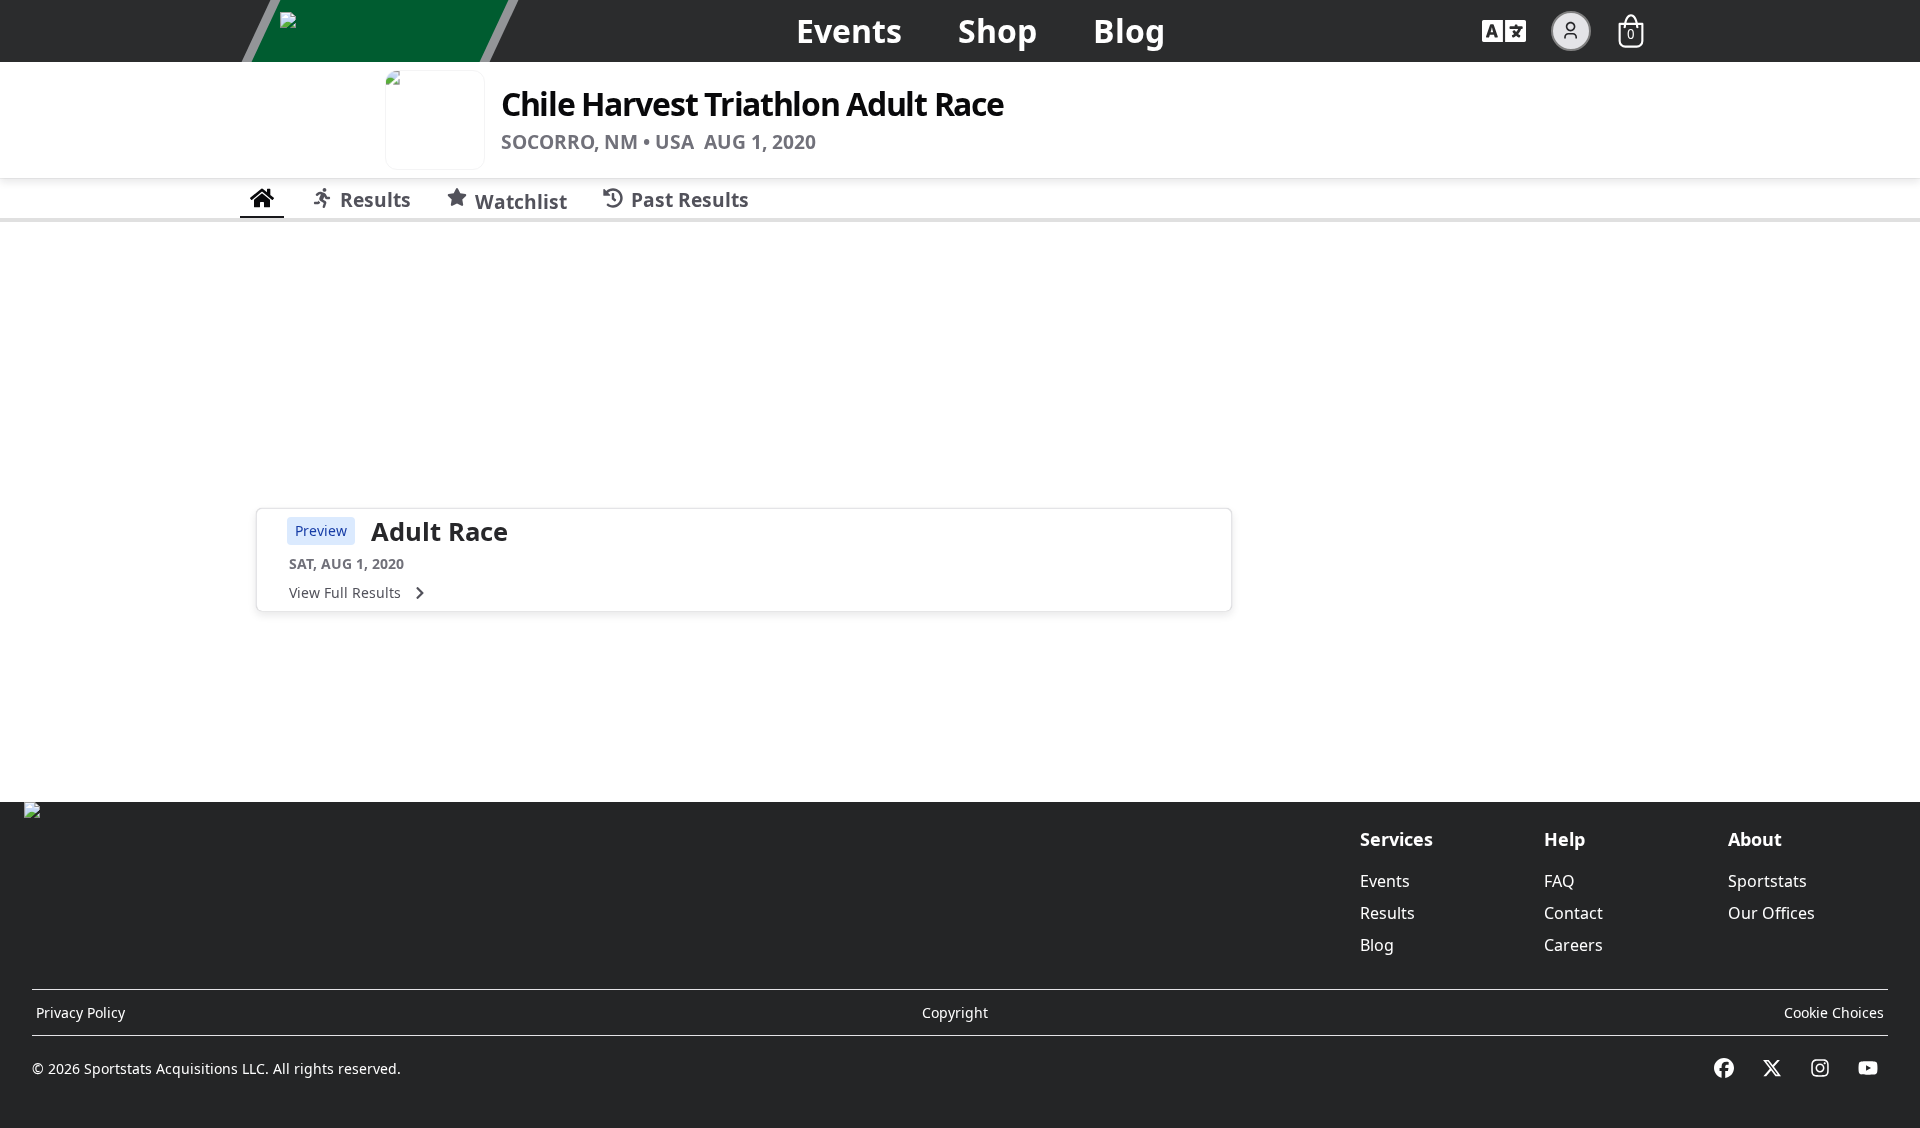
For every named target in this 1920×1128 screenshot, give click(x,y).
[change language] (1504, 31)
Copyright (955, 1012)
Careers (1573, 945)
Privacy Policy (80, 1012)
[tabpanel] (960, 504)
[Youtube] (1868, 1068)
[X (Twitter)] (1772, 1068)
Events (849, 30)
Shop (997, 30)
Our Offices (1771, 913)
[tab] (262, 198)
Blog (1129, 30)
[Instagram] (1820, 1068)
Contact (1573, 913)
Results (1387, 913)
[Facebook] (1724, 1068)
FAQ (1559, 881)
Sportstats (1767, 881)
